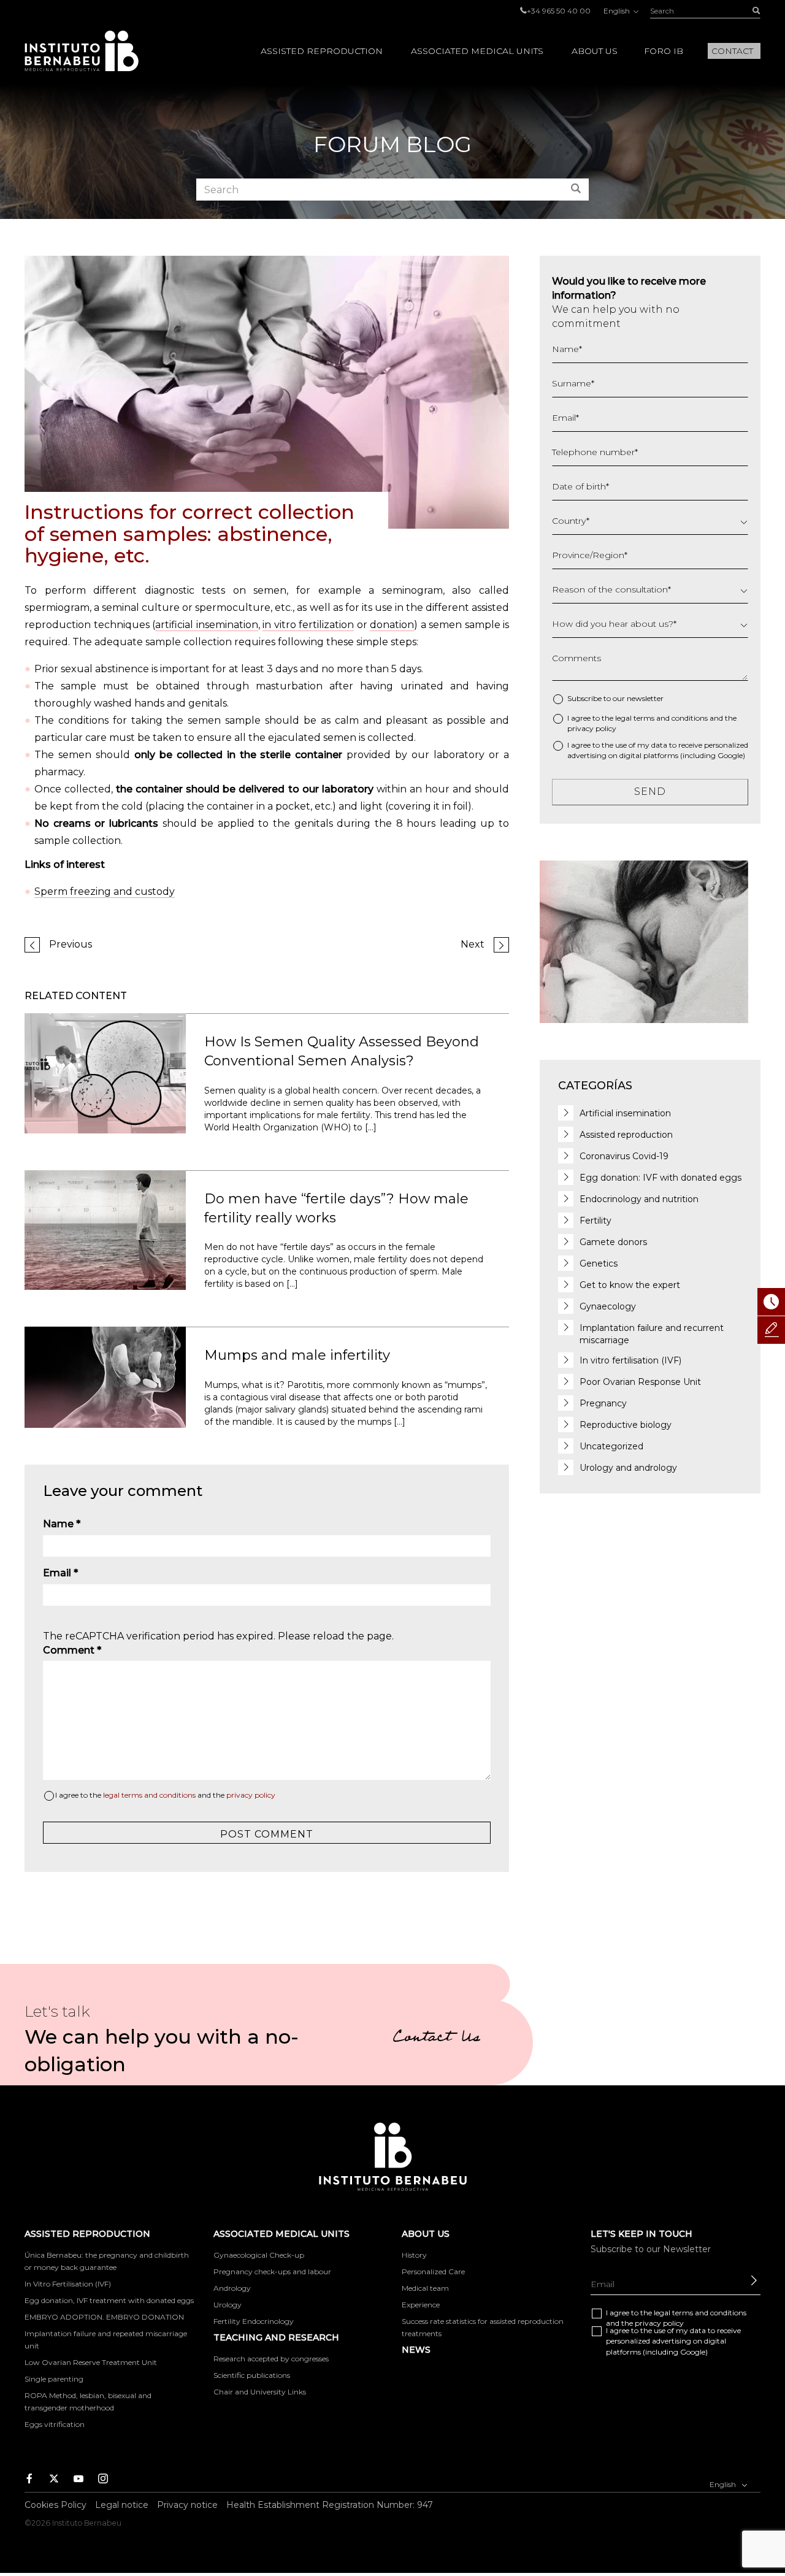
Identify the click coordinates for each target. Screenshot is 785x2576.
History (414, 2255)
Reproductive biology (626, 1425)
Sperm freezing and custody (105, 891)
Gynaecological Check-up (259, 2255)
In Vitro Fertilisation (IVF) (68, 2284)
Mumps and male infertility (297, 1355)
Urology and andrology (628, 1468)
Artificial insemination (625, 1113)
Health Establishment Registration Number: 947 (330, 2505)
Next (473, 944)
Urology (228, 2305)
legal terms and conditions (149, 1795)
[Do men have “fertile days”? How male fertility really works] (105, 1229)
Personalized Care (433, 2271)
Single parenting (54, 2379)
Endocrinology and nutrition (639, 1199)
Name (62, 1524)
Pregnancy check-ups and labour (272, 2271)
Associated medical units (477, 51)
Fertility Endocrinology (254, 2321)
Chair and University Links (260, 2392)
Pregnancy (603, 1403)
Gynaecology (608, 1306)
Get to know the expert (630, 1285)
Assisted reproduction (322, 51)
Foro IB (664, 51)
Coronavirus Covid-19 (624, 1156)
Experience (421, 2305)
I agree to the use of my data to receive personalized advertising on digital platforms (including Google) (658, 750)
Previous (71, 944)
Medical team (425, 2288)
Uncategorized (611, 1446)
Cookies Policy (56, 2505)
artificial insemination (207, 625)
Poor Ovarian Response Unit (640, 1382)
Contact (732, 51)
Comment (72, 1650)
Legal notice (122, 2505)
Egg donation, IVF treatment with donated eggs (109, 2300)
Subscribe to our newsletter (615, 698)
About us (595, 51)
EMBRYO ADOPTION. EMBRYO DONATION (104, 2317)
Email (60, 1573)
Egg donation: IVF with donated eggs (661, 1178)
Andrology (232, 2288)
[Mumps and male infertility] (105, 1377)
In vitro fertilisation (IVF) (630, 1360)
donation (392, 625)
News (416, 2350)
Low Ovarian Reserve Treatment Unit (91, 2362)
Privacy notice (187, 2505)
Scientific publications (252, 2375)
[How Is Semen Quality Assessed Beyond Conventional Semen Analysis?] (105, 1072)
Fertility (595, 1221)
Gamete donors (613, 1242)
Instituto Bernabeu (82, 51)
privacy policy (251, 1795)
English (618, 11)
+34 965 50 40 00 (559, 11)
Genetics (599, 1263)
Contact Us (436, 2039)
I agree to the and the (165, 1795)
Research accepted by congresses (271, 2359)
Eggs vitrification (55, 2424)
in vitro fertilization (308, 625)
